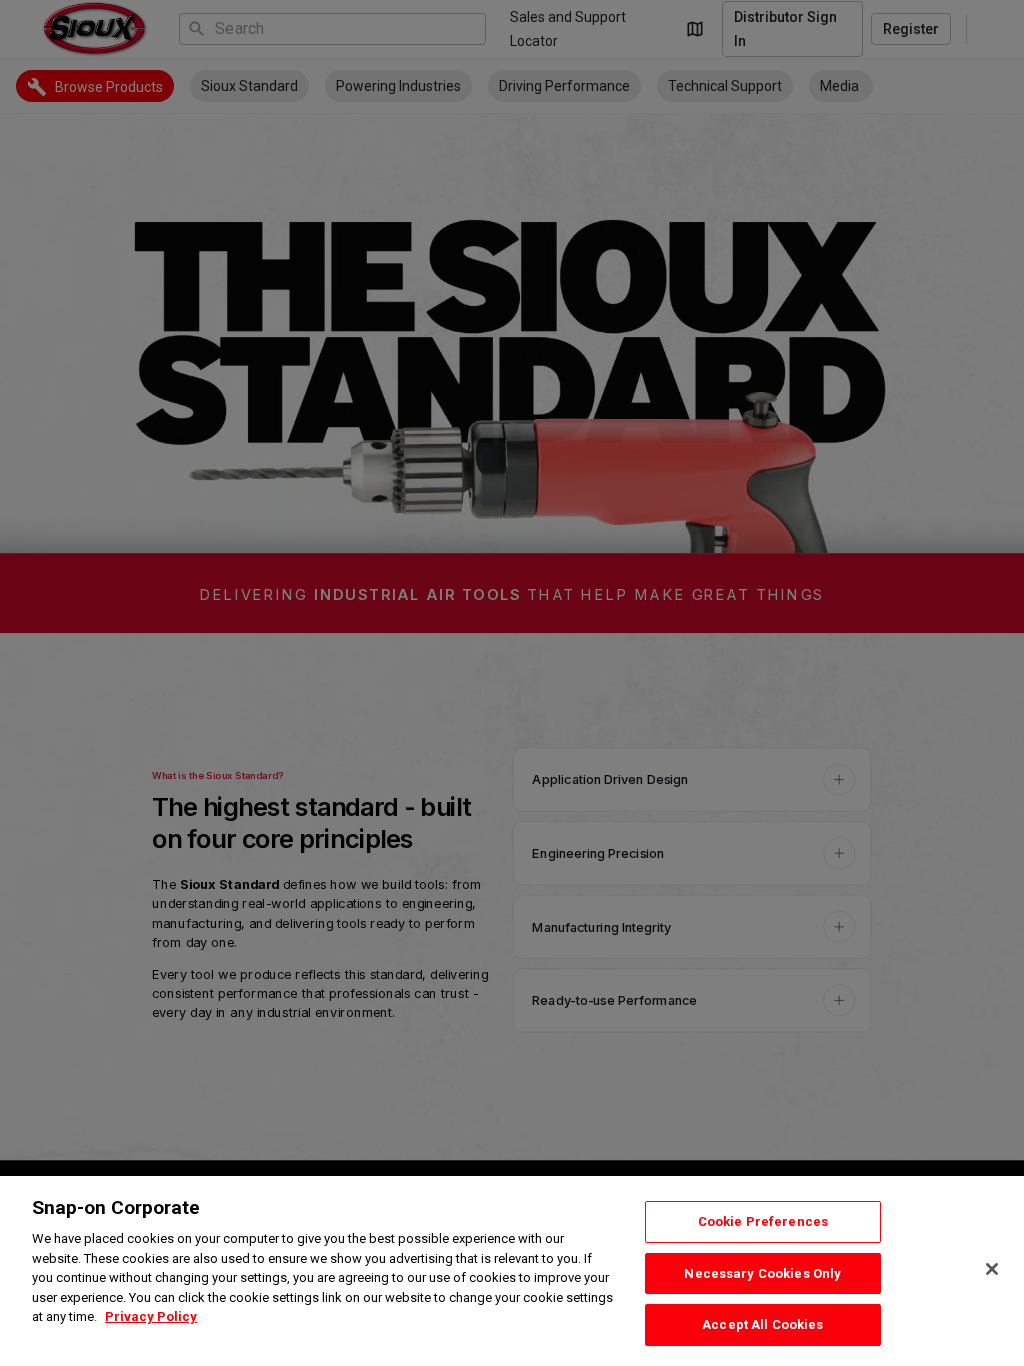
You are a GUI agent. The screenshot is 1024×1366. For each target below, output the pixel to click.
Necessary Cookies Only (762, 1273)
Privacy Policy (151, 1316)
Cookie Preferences (763, 1221)
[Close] (992, 1269)
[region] (512, 1271)
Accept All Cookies (762, 1324)
